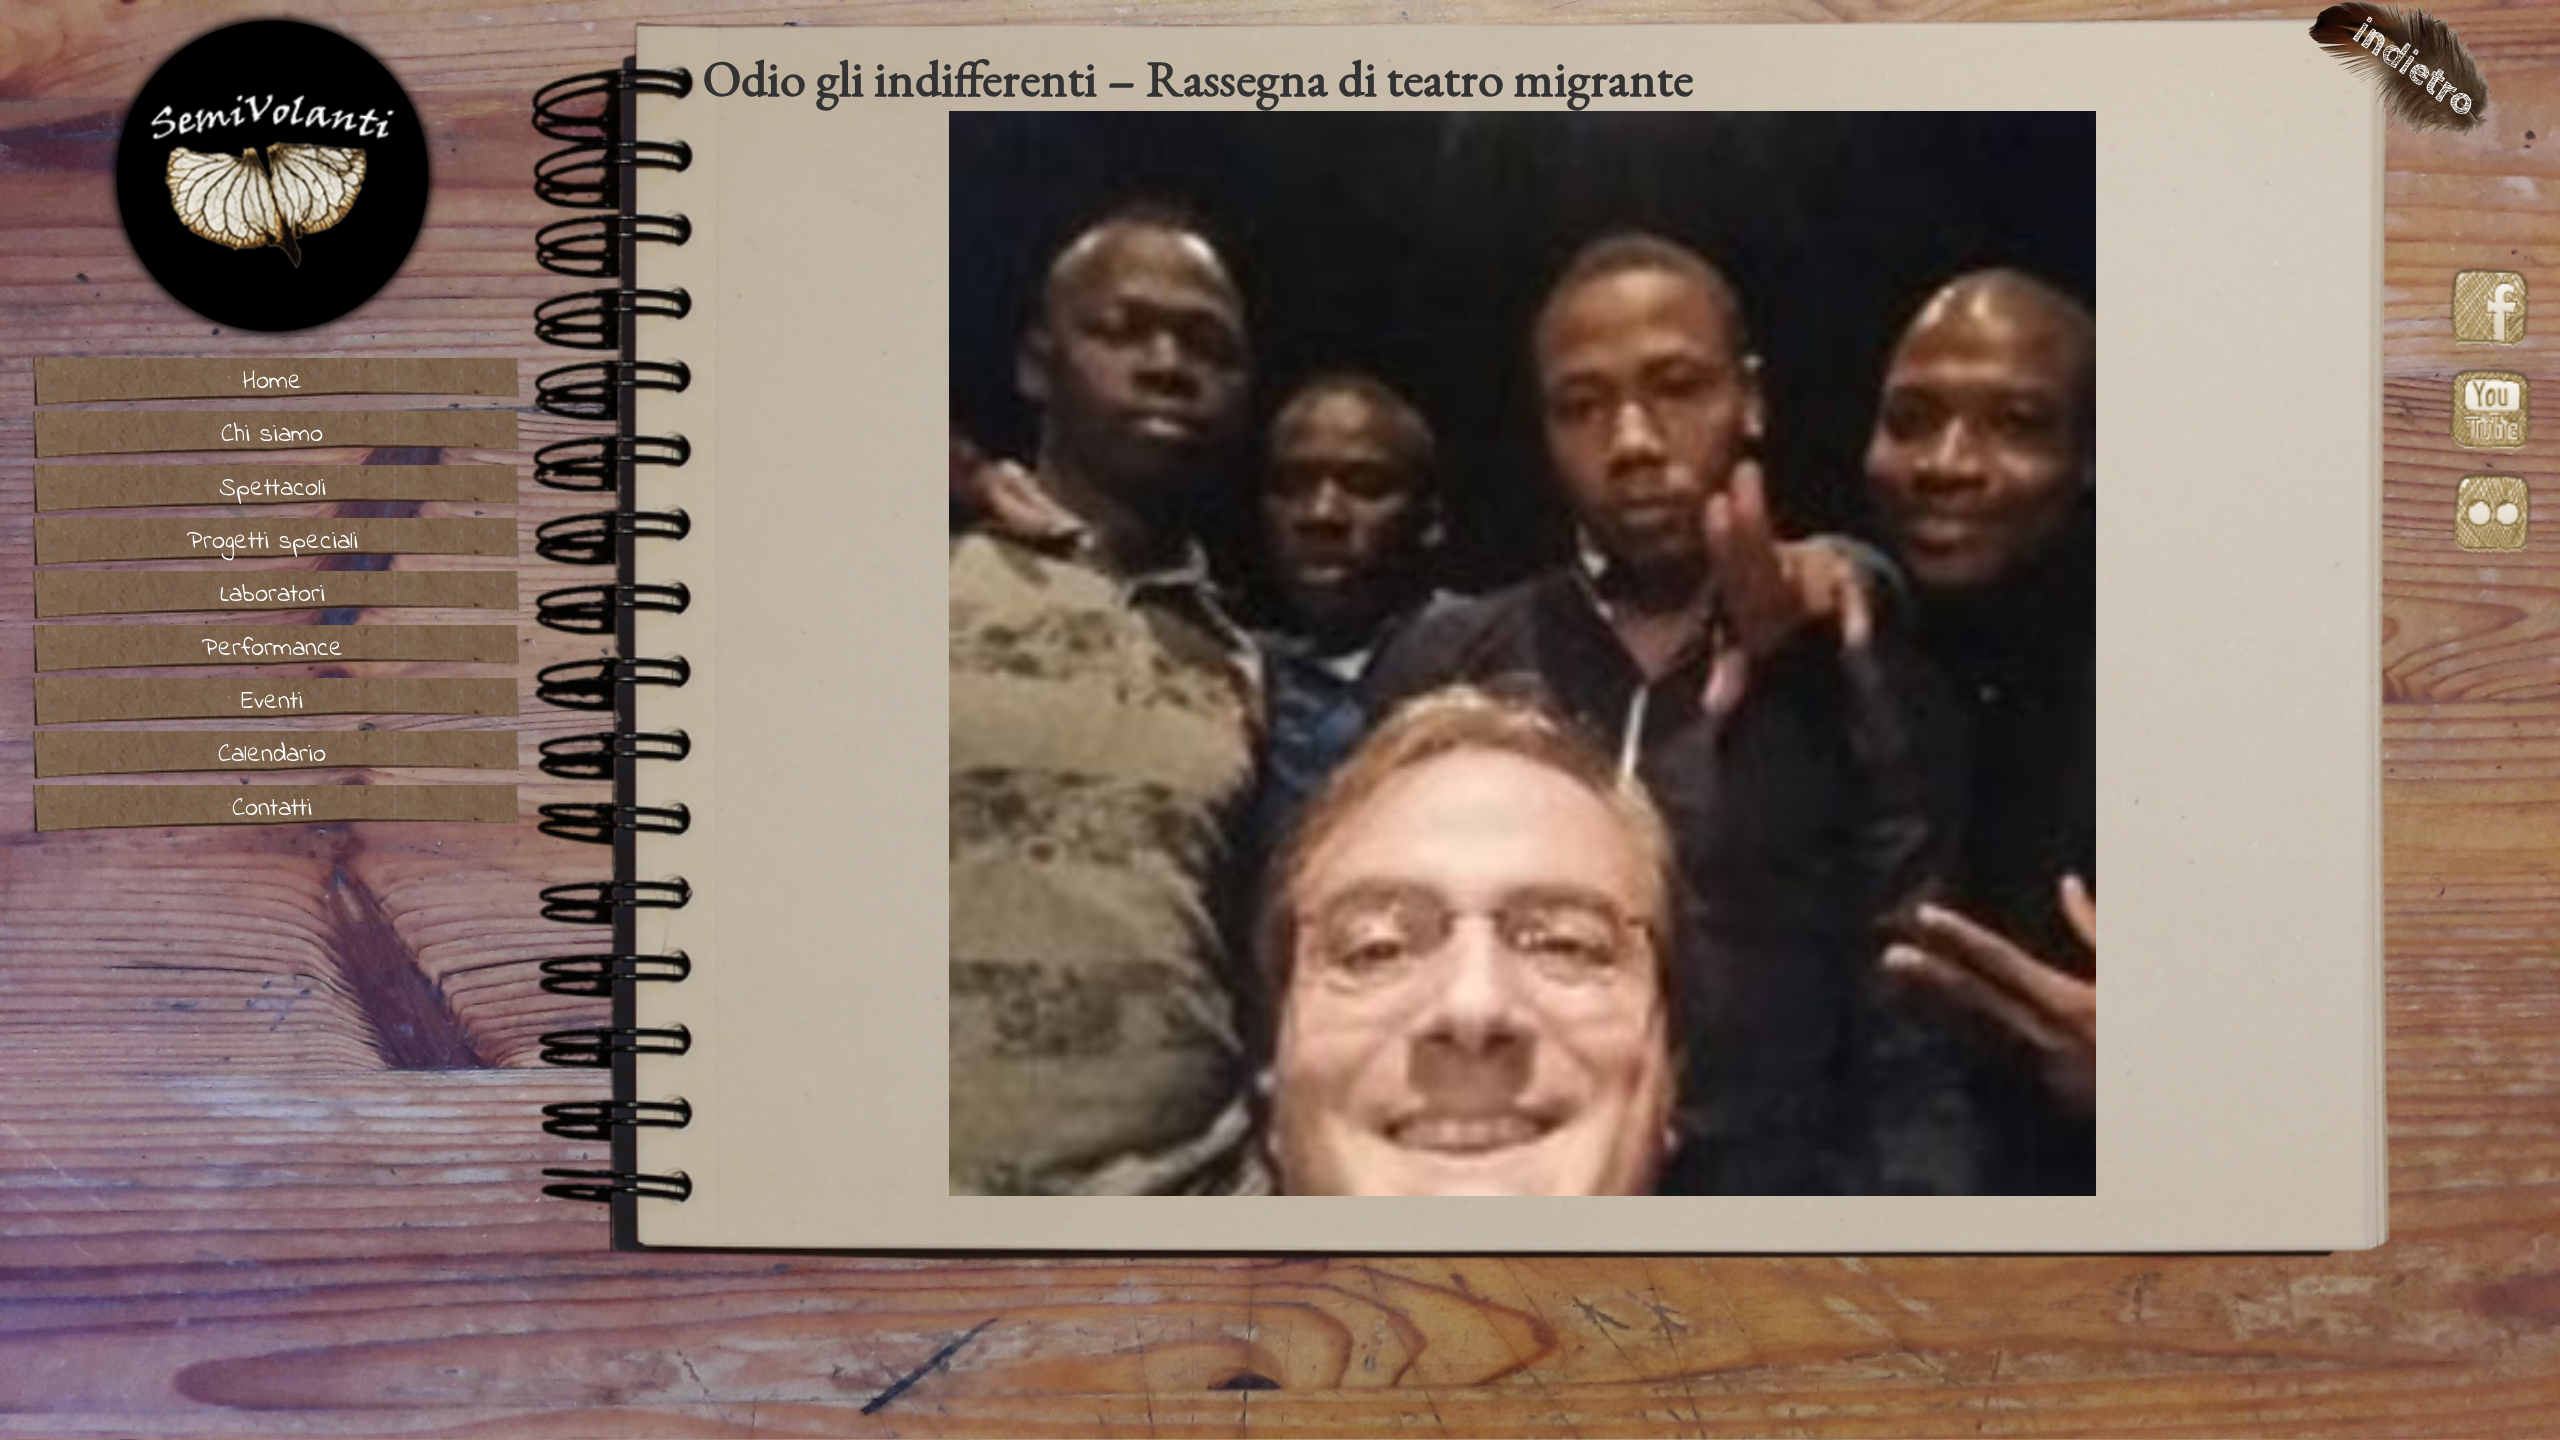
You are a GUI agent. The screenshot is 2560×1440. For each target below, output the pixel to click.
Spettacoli (272, 489)
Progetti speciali (272, 542)
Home (272, 382)
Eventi (272, 702)
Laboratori (272, 595)
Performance (272, 649)
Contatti (272, 809)
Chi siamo (272, 435)
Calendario (272, 755)
